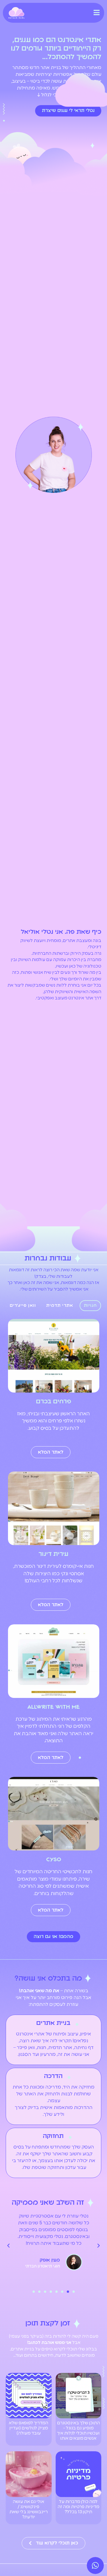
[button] (74, 2292)
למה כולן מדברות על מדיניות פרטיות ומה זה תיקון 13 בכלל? (78, 2507)
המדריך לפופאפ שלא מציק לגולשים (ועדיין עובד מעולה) (29, 2428)
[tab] (90, 1306)
